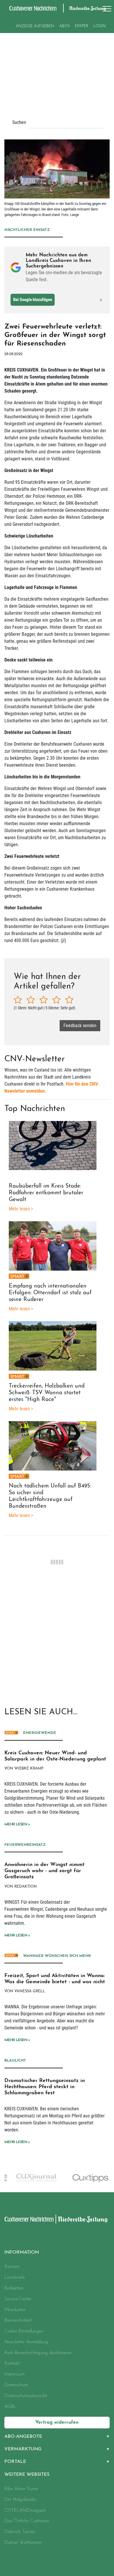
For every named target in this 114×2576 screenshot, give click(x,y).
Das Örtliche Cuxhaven (27, 2521)
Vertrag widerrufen (57, 2423)
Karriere (12, 2267)
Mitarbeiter (15, 2310)
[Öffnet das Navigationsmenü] (105, 9)
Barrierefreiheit (18, 2321)
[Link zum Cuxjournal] (30, 2177)
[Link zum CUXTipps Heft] (84, 2178)
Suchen (19, 122)
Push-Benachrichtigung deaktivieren (38, 2353)
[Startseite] (29, 2219)
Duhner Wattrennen (23, 2543)
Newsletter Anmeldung (26, 2342)
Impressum (14, 2374)
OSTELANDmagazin (25, 2511)
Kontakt (12, 2364)
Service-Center (18, 2299)
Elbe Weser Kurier (21, 2489)
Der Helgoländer (20, 2500)
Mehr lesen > (17, 1824)
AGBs (10, 2407)
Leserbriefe (15, 2278)
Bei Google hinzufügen (33, 300)
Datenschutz (16, 2385)
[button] (57, 2437)
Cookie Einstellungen (24, 2331)
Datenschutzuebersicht (26, 2396)
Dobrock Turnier (20, 2532)
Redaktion (14, 2288)
